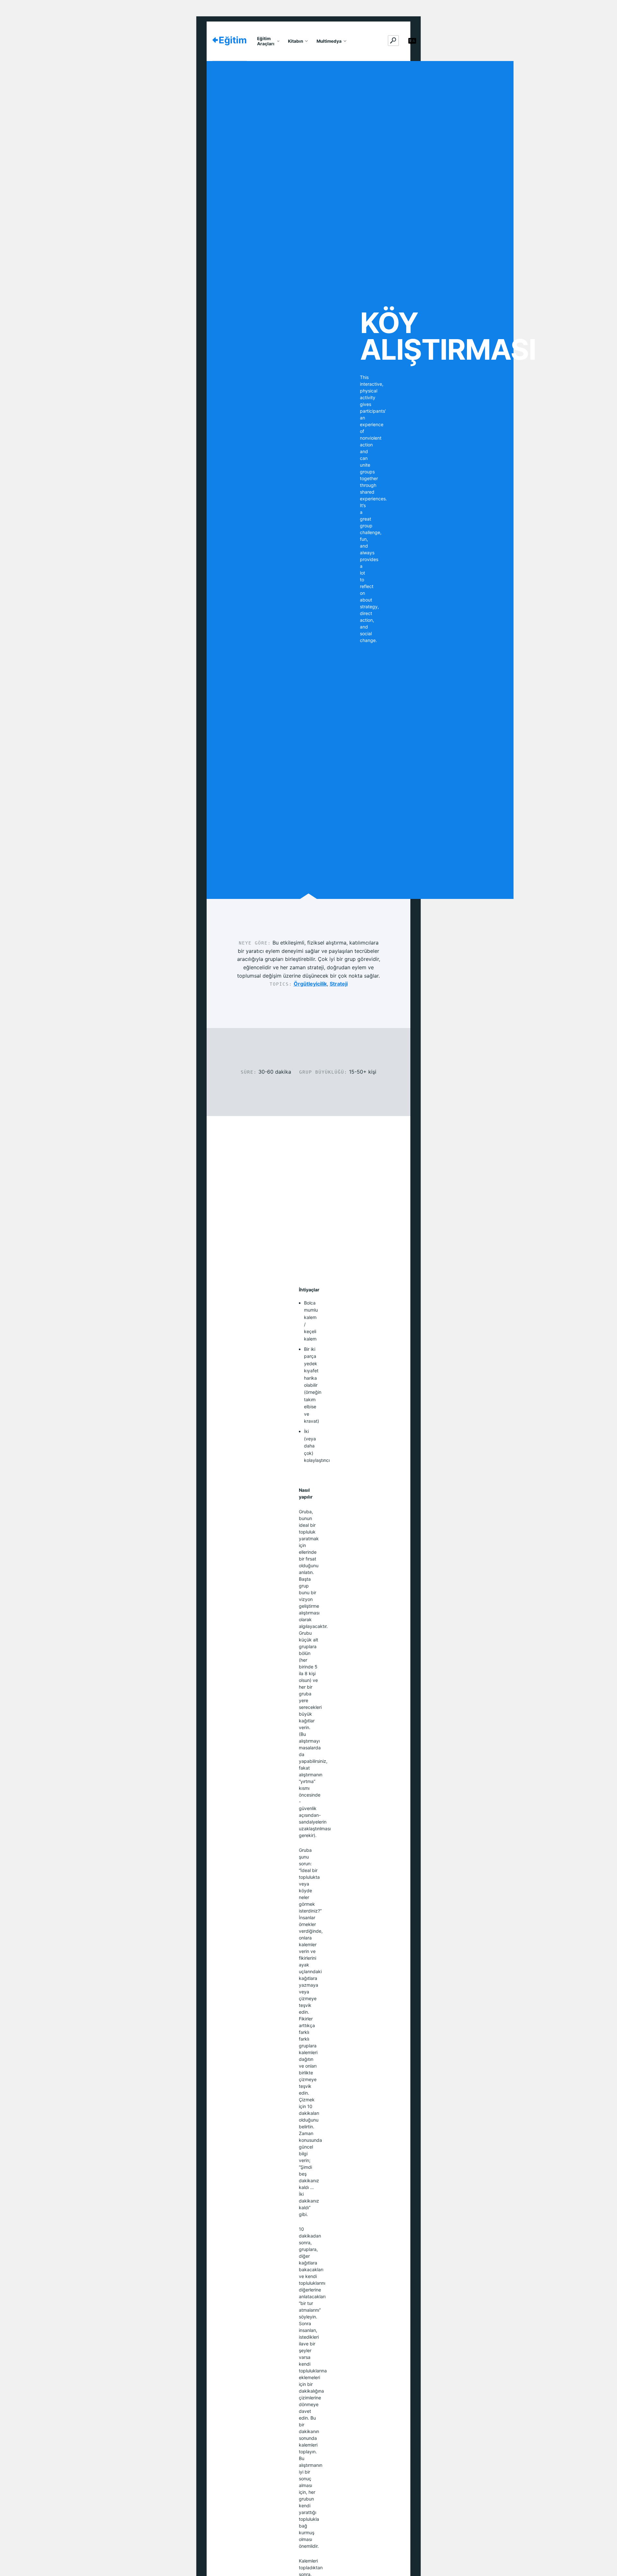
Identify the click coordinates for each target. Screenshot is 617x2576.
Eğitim (233, 40)
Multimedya (329, 41)
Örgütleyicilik (310, 984)
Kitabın (295, 41)
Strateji (339, 984)
